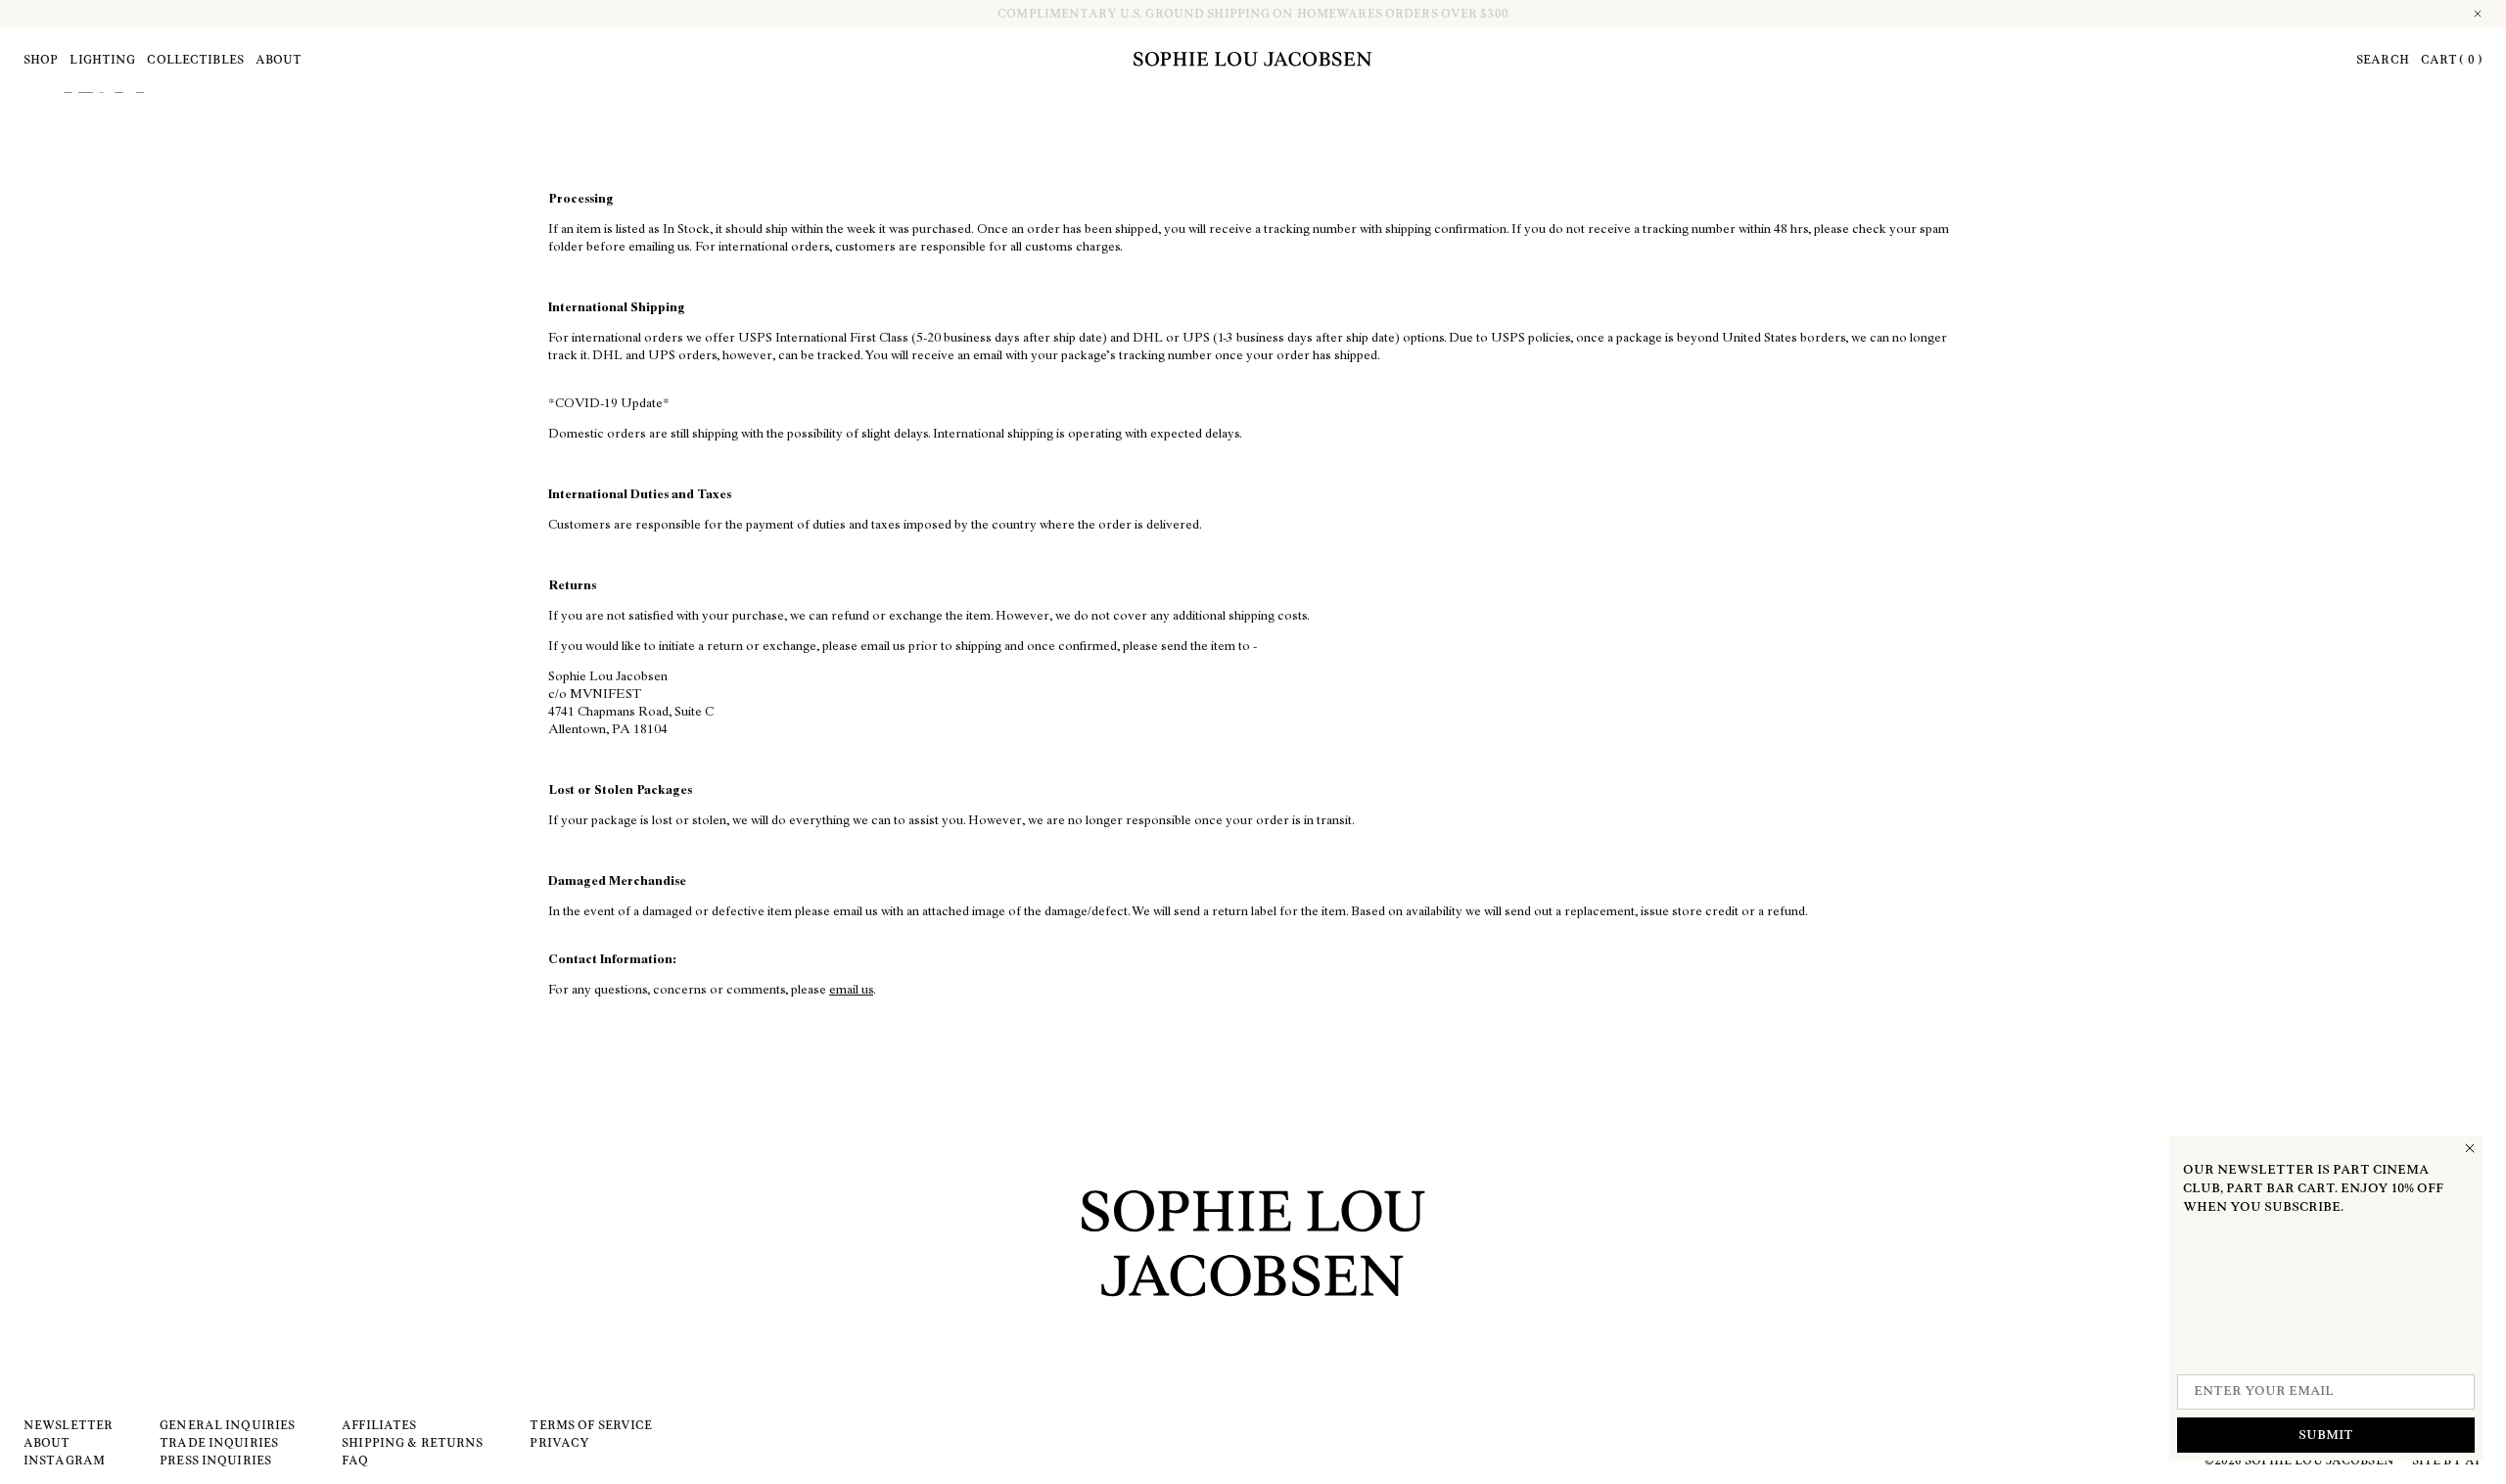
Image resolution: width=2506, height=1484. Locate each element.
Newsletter (68, 1425)
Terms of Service (591, 1425)
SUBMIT (2326, 1436)
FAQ (355, 1461)
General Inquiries (227, 1425)
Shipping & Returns (412, 1443)
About (279, 60)
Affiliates (379, 1425)
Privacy (559, 1443)
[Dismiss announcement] (2479, 14)
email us (851, 991)
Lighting (102, 60)
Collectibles (195, 60)
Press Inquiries (215, 1461)
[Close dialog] (2470, 1148)
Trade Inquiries (219, 1443)
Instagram (64, 1461)
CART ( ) (2452, 60)
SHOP (41, 60)
